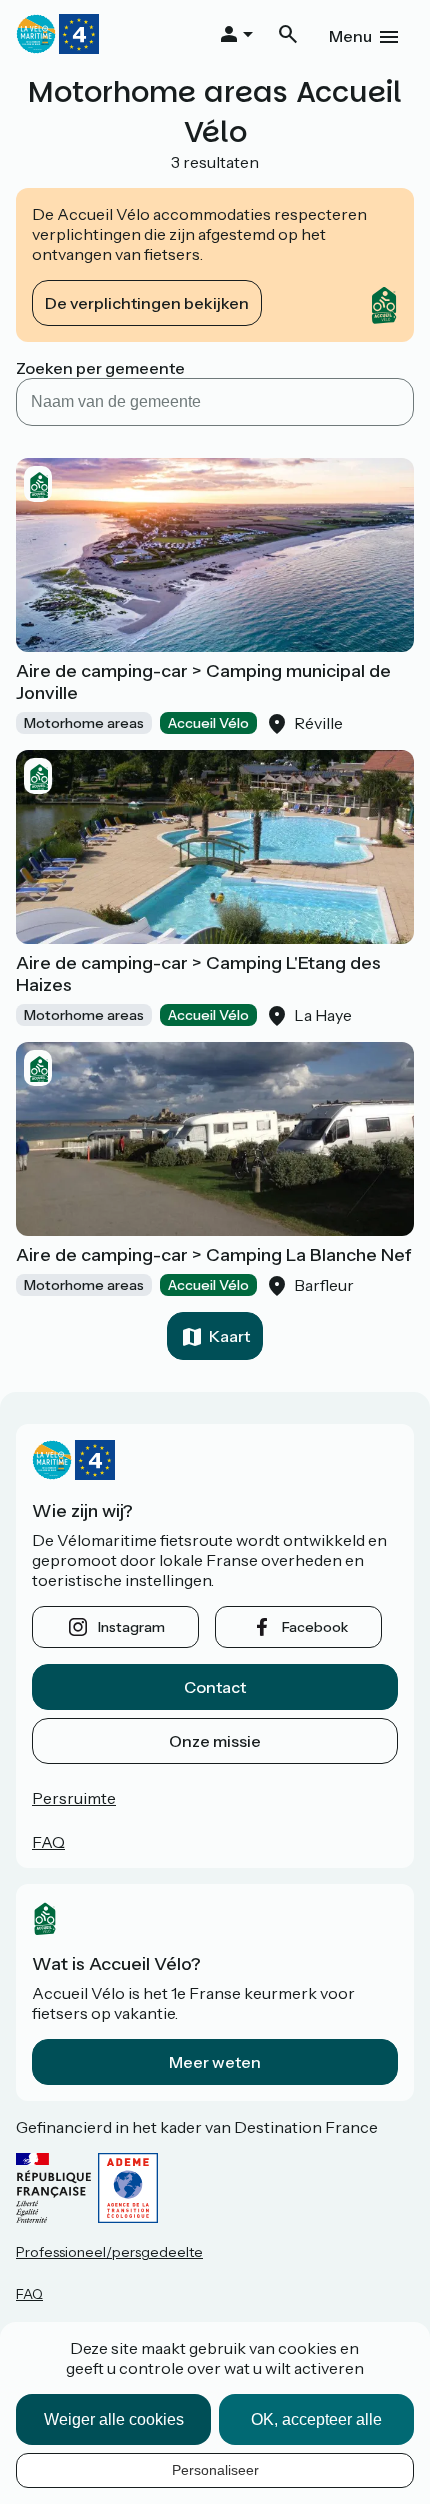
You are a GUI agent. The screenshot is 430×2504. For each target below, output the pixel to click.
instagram (131, 1627)
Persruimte (74, 1798)
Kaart (229, 1336)
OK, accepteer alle (316, 2419)
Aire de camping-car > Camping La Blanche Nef (214, 1255)
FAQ (48, 1842)
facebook (315, 1627)
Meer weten (215, 2062)
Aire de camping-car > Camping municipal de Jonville (203, 682)
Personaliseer (215, 2470)
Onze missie (215, 1741)
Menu (350, 36)
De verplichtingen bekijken (147, 303)
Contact (215, 1687)
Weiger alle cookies (114, 2419)
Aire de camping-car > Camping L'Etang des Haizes (198, 974)
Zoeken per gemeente (100, 368)
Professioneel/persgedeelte (109, 2252)
